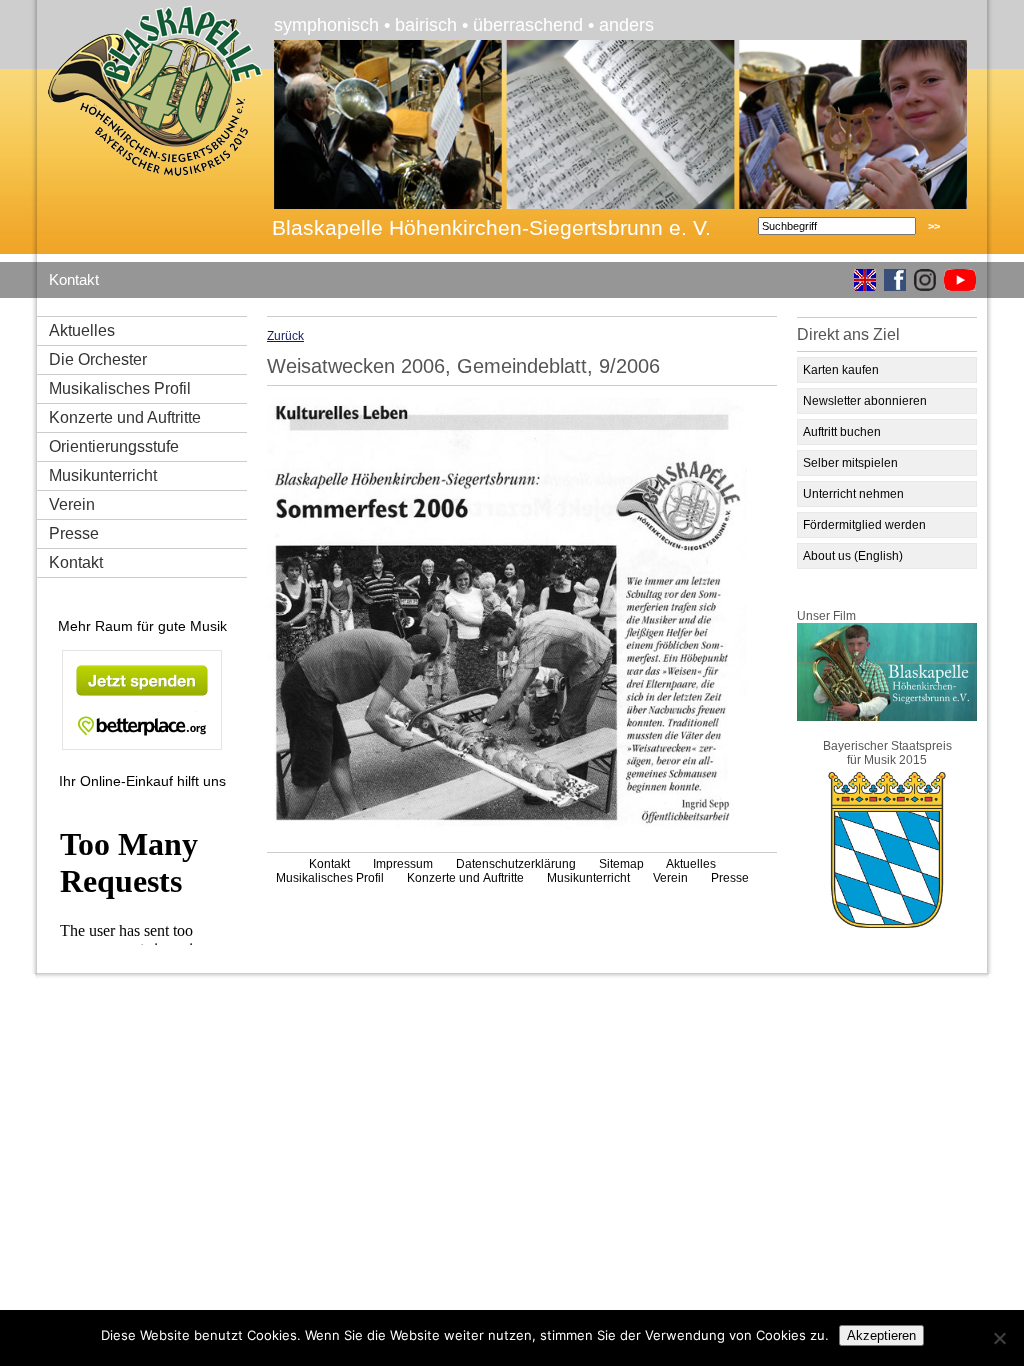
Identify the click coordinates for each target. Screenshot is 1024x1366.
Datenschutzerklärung (516, 864)
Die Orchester (98, 359)
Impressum (403, 864)
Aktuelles (82, 330)
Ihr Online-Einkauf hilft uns (142, 781)
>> (934, 226)
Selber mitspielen (850, 463)
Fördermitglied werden (864, 525)
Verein (72, 504)
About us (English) (853, 556)
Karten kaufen (841, 370)
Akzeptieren (881, 1335)
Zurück (285, 336)
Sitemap (621, 864)
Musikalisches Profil (120, 388)
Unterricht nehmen (853, 494)
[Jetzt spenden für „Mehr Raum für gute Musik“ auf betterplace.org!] (142, 701)
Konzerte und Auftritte (125, 417)
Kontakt (74, 279)
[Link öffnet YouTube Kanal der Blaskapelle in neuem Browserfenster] (956, 281)
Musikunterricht (103, 475)
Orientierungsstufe (114, 446)
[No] (999, 1338)
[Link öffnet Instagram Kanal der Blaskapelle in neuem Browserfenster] (921, 281)
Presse (74, 533)
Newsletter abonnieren (865, 401)
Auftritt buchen (842, 432)
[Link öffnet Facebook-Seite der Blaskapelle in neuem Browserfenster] (891, 281)
